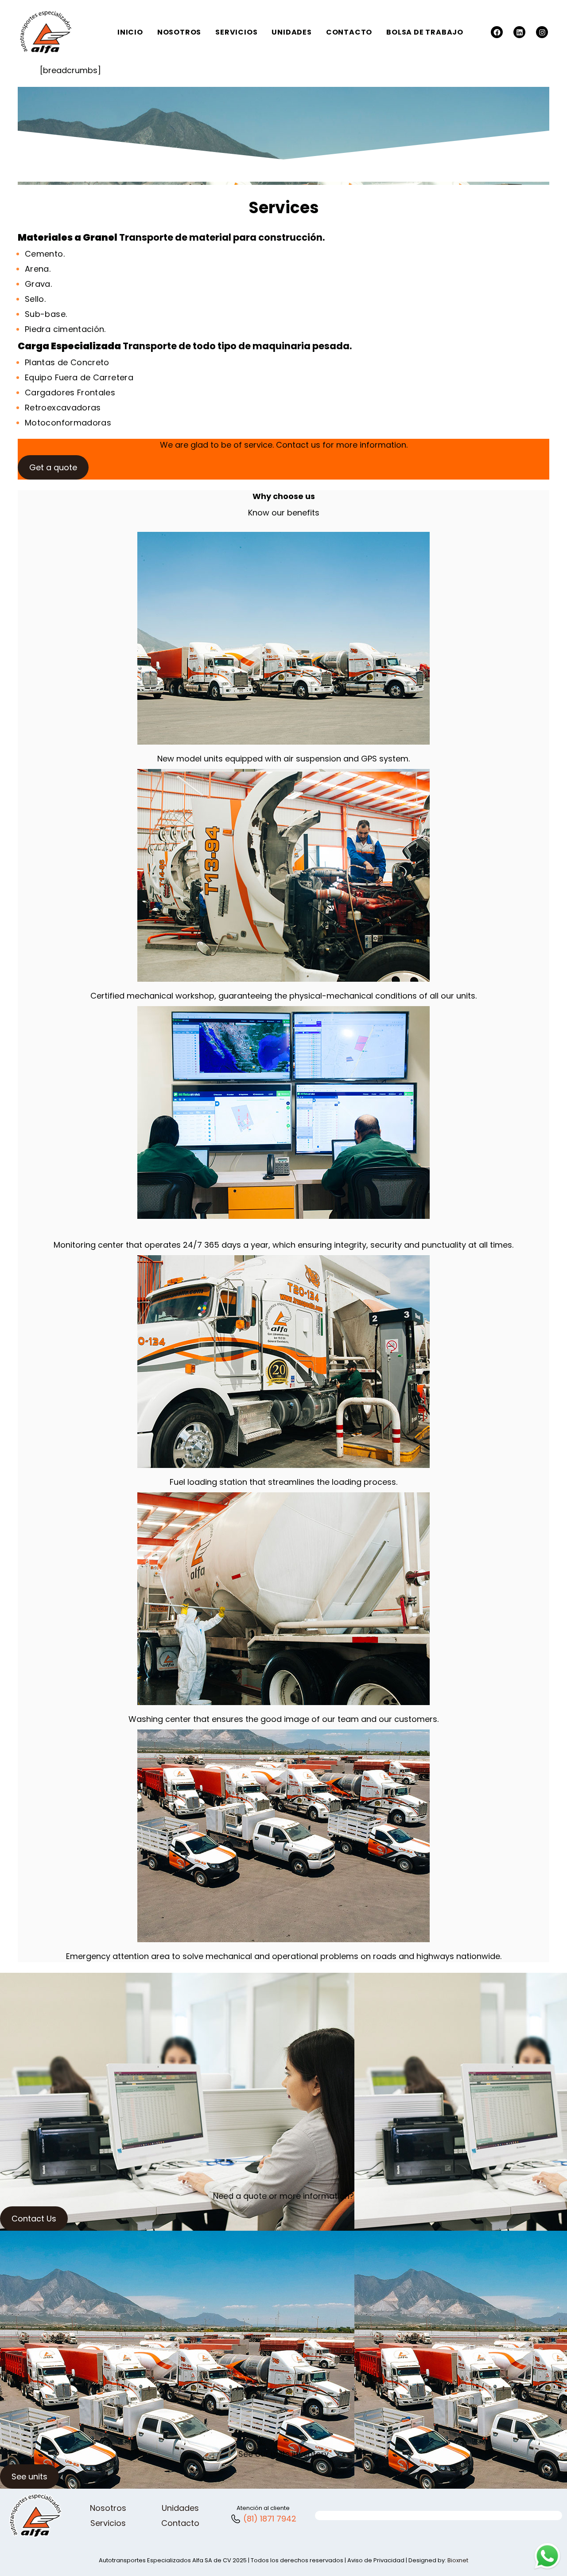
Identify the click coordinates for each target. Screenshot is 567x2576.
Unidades (180, 2508)
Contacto (180, 2523)
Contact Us (34, 2219)
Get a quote (53, 467)
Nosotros (108, 2508)
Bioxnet (458, 2560)
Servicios (108, 2523)
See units (29, 2476)
